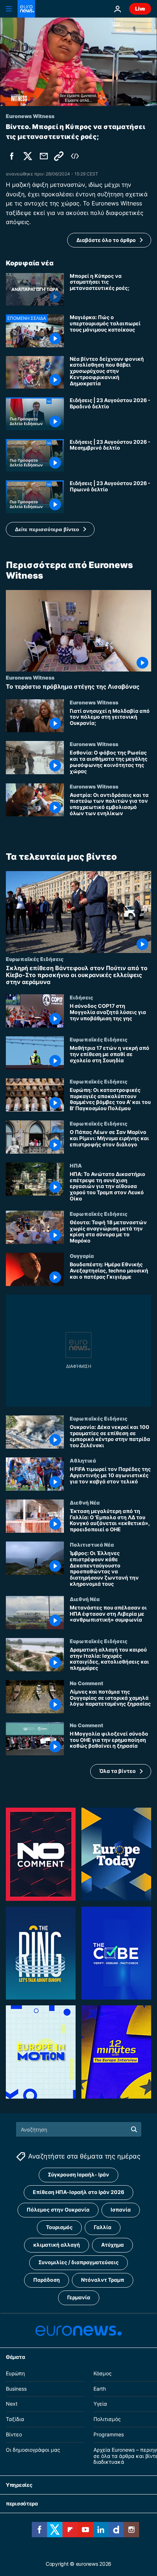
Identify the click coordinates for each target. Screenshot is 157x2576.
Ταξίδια (15, 2419)
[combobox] (79, 2129)
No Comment (87, 1683)
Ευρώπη (15, 2373)
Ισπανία (121, 2210)
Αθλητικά (83, 1460)
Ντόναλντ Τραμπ (103, 2280)
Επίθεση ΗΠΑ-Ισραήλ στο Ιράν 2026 (78, 2192)
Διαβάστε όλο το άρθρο (106, 240)
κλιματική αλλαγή (57, 2245)
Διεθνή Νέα (85, 1502)
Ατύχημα (112, 2245)
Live (140, 9)
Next (12, 2404)
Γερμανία (79, 2297)
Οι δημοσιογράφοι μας (33, 2450)
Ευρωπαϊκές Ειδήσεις (35, 958)
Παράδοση (47, 2280)
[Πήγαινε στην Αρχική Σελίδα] (26, 9)
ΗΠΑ (76, 1165)
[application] (78, 62)
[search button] (134, 2129)
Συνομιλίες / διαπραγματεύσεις (78, 2262)
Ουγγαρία (82, 1256)
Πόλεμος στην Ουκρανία (58, 2210)
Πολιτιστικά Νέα (92, 1544)
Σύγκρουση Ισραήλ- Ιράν (78, 2174)
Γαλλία (103, 2227)
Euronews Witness (30, 677)
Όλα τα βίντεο (118, 1771)
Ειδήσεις (81, 997)
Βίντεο (14, 2434)
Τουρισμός (59, 2227)
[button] (50, 529)
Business (16, 2389)
